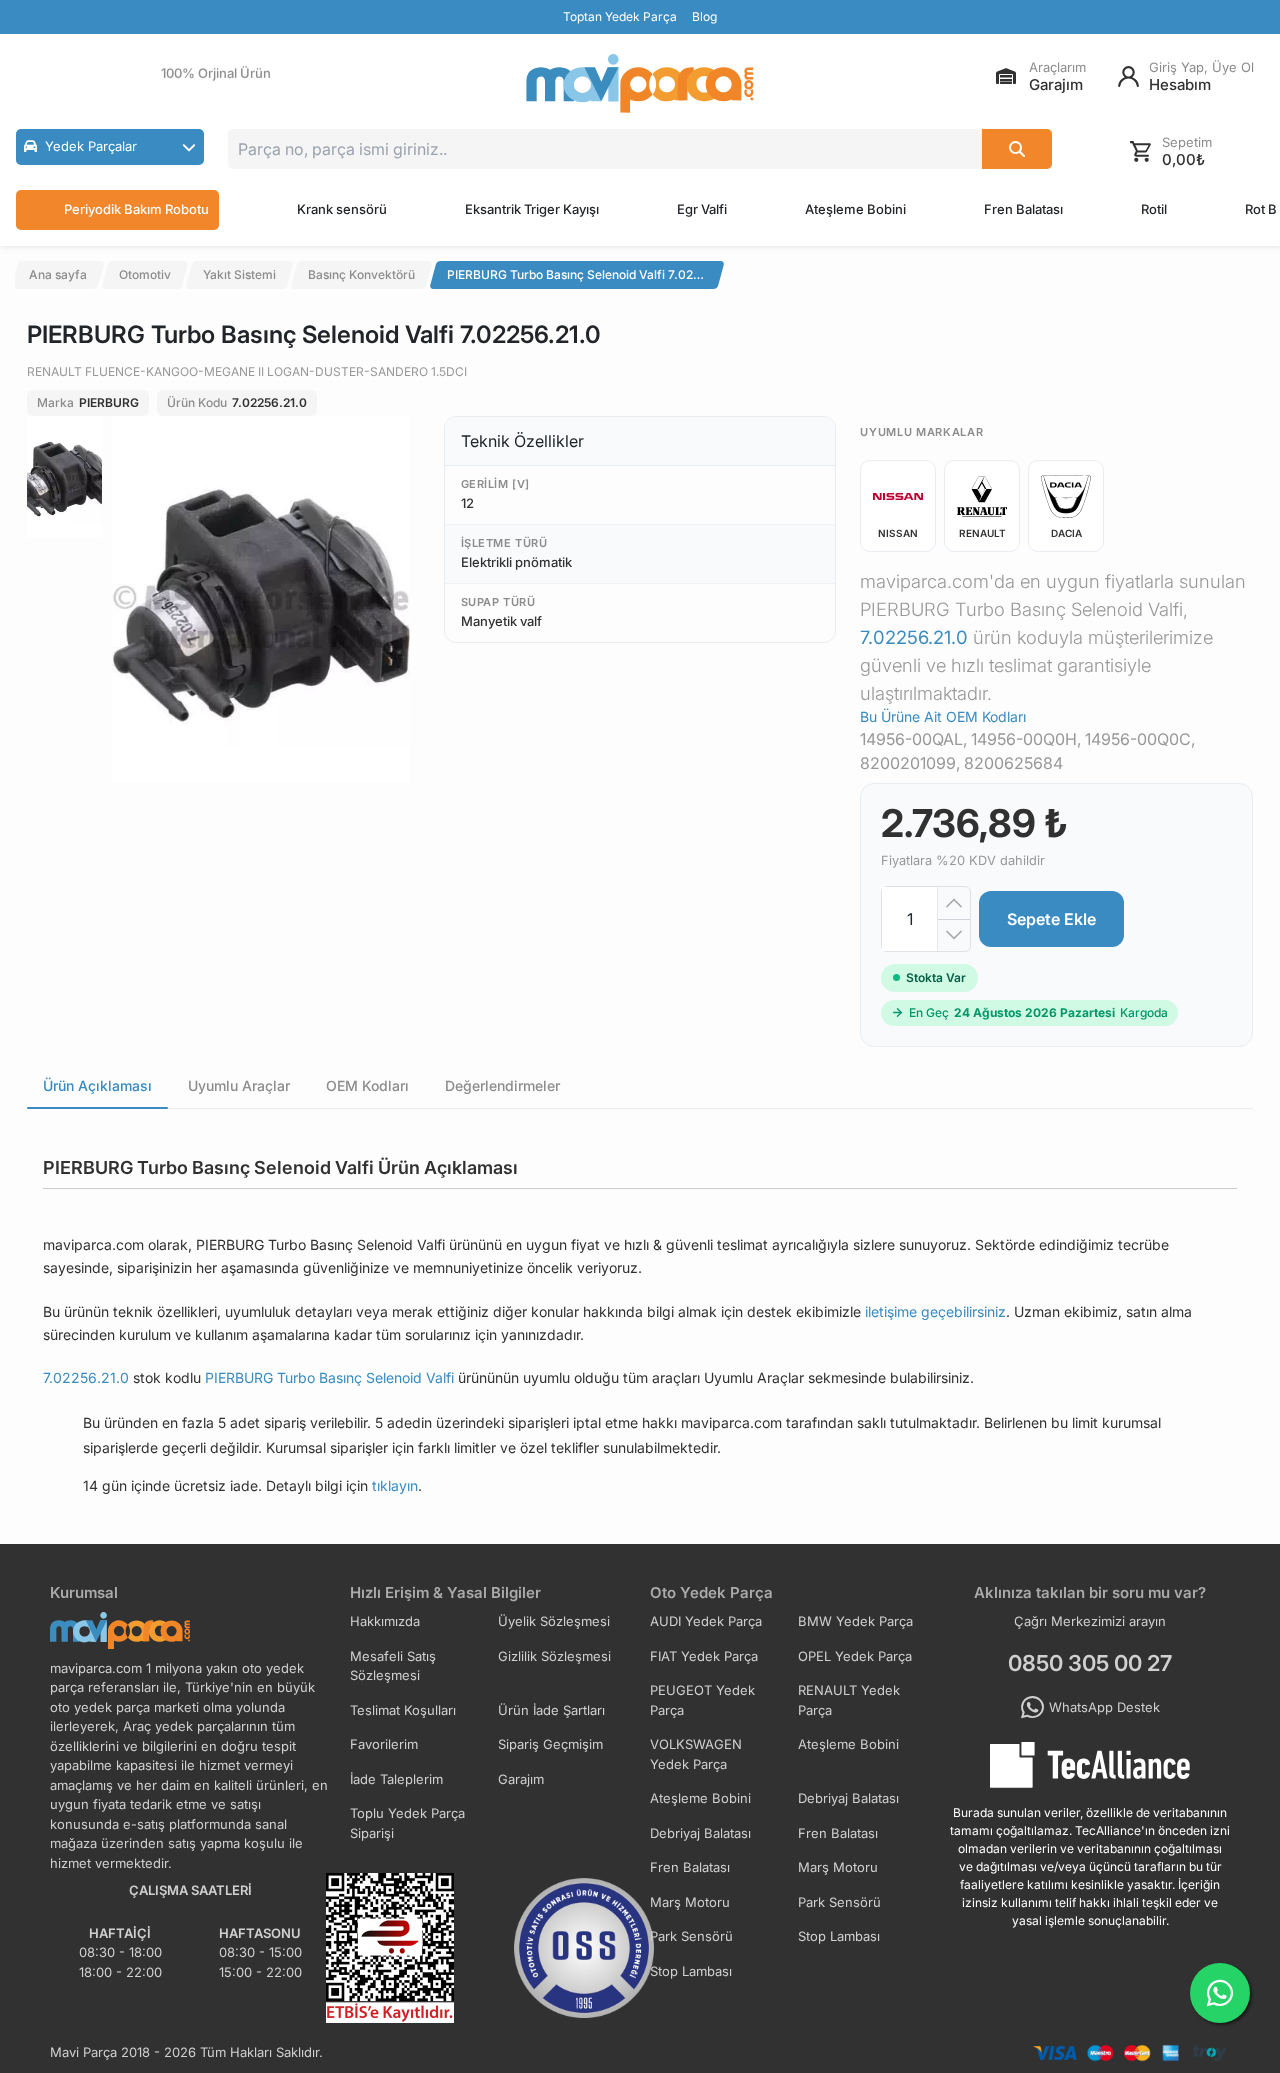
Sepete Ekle (1051, 919)
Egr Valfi (702, 209)
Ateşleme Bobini (855, 209)
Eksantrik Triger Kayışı (532, 209)
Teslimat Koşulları (403, 1710)
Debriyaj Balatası (848, 1798)
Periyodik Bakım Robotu (136, 209)
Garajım (521, 1779)
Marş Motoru (838, 1867)
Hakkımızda (385, 1621)
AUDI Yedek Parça (706, 1621)
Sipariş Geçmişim (550, 1744)
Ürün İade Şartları (551, 1710)
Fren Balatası (1023, 209)
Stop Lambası (839, 1936)
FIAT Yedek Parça (704, 1656)
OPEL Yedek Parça (855, 1656)
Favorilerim (384, 1744)
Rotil (1154, 209)
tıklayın (395, 1485)
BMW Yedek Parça (855, 1621)
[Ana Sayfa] (640, 83)
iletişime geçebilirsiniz (935, 1311)
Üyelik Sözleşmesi (554, 1621)
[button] (110, 147)
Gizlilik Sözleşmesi (554, 1656)
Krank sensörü (342, 209)
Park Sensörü (839, 1902)
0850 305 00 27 (1090, 1663)
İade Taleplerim (396, 1779)
